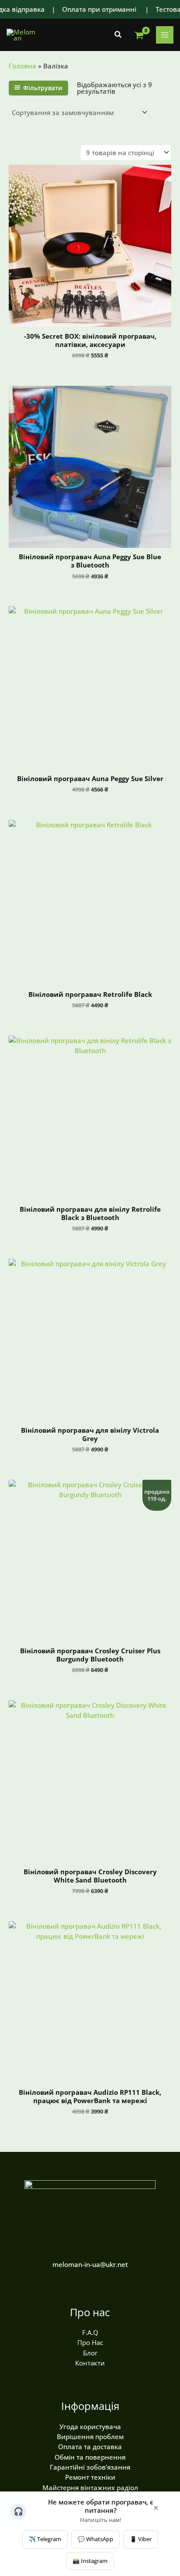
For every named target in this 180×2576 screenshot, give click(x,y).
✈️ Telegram (45, 2539)
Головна (22, 66)
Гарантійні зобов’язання (90, 2467)
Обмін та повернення (90, 2457)
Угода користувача (90, 2426)
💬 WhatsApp (95, 2539)
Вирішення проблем (90, 2437)
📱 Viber (141, 2539)
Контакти (90, 2363)
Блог (90, 2353)
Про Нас (90, 2342)
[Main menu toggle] (165, 35)
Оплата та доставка (90, 2447)
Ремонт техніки (90, 2477)
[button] (118, 35)
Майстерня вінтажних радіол (90, 2488)
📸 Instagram (90, 2561)
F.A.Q (90, 2332)
